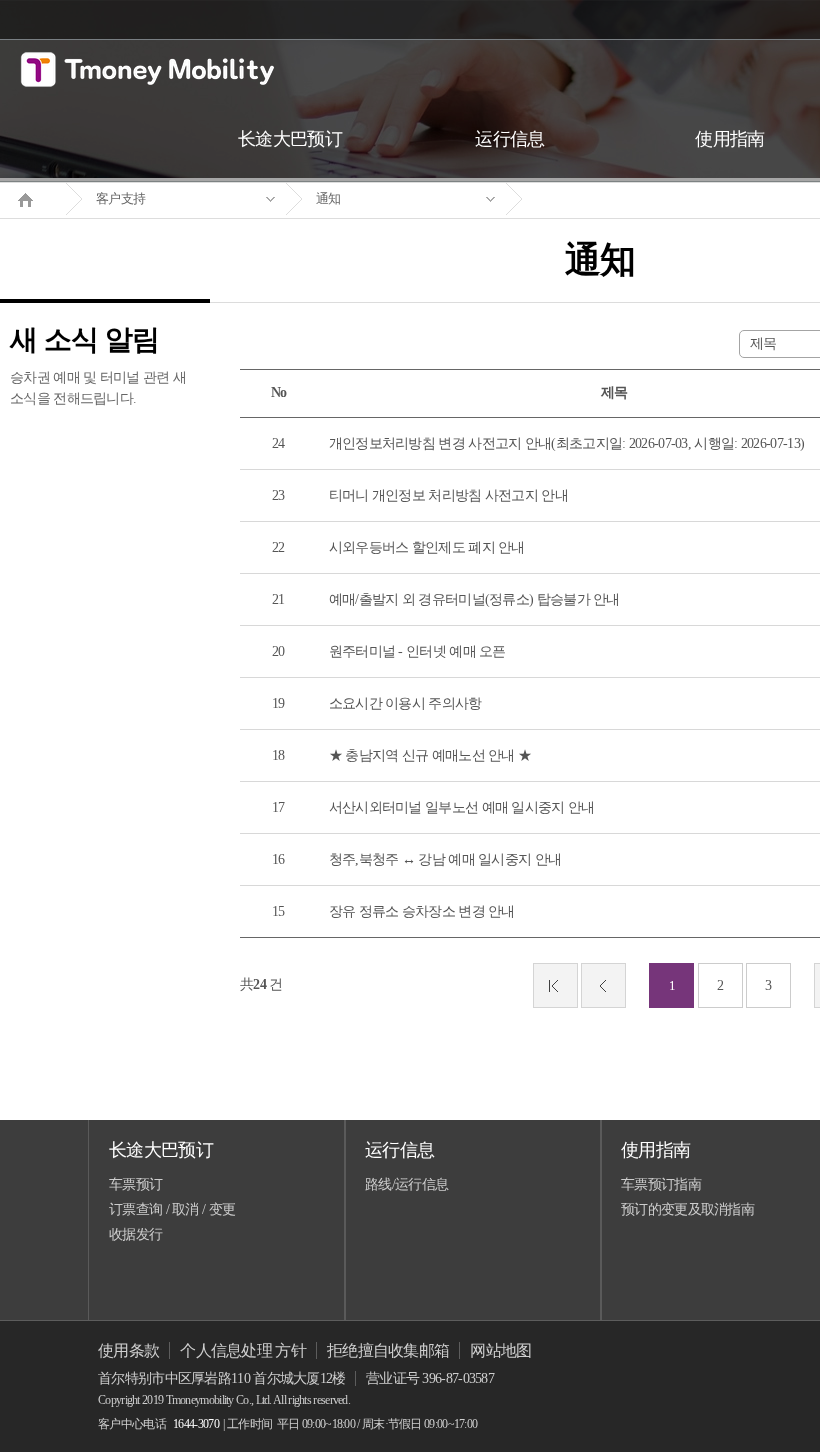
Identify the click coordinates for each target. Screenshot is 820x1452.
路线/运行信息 (406, 1184)
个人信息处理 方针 (243, 1350)
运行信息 (399, 1150)
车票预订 (135, 1184)
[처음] (555, 985)
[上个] (603, 985)
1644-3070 (196, 1424)
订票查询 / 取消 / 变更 (172, 1209)
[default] (616, 199)
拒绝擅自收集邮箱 (388, 1350)
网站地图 (500, 1350)
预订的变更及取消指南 (687, 1209)
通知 (328, 198)
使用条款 (128, 1350)
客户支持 (120, 198)
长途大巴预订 (161, 1150)
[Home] (33, 198)
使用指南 (655, 1150)
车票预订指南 (661, 1184)
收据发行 (135, 1234)
